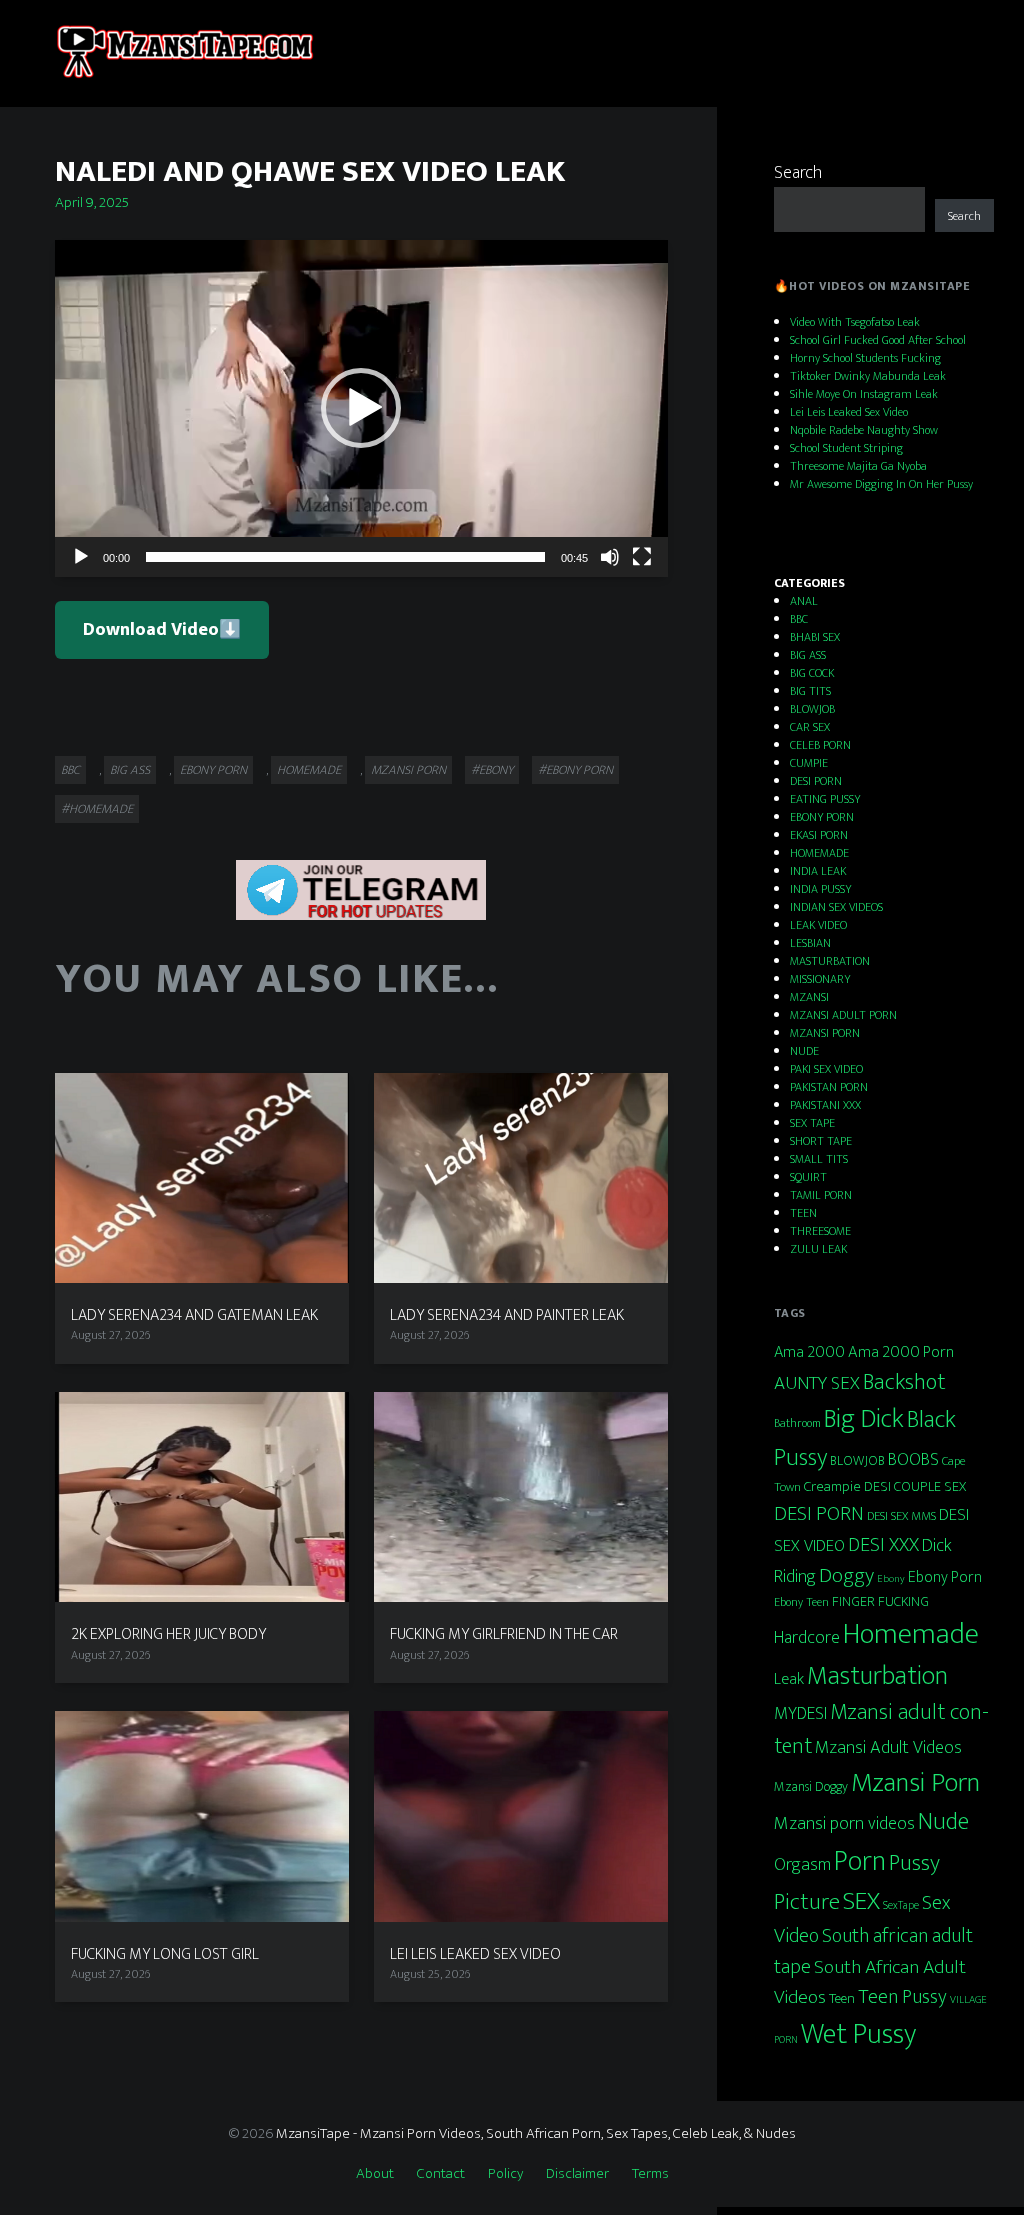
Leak (789, 1679)
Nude (943, 1822)
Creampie (832, 1486)
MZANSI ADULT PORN (843, 1015)
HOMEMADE (309, 770)
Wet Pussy (858, 2034)
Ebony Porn (945, 1577)
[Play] (81, 557)
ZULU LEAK (818, 1249)
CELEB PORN (820, 745)
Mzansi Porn (915, 1783)
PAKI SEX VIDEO (826, 1069)
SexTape (901, 1905)
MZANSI (809, 997)
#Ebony (492, 770)
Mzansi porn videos (844, 1823)
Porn (860, 1861)
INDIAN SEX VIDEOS (836, 907)
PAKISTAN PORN (829, 1087)
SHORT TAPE (821, 1141)
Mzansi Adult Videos (888, 1747)
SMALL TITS (819, 1159)
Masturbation (877, 1676)
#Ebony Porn (575, 770)
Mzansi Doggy (811, 1787)
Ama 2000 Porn (901, 1352)
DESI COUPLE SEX (915, 1487)
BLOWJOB (812, 709)
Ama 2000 (809, 1352)
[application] (361, 408)
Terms (650, 2173)
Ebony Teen (801, 1602)
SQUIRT (808, 1177)
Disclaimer (577, 2173)
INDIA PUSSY (820, 889)
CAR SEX (810, 727)
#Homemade (97, 809)
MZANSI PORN (408, 770)
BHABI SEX (815, 637)
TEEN (803, 1213)
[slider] (345, 557)
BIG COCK (812, 673)
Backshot (904, 1382)
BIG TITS (810, 691)
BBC (70, 770)
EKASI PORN (819, 835)
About (375, 2173)
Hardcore (807, 1638)
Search (798, 173)
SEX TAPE (812, 1123)
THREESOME (820, 1231)
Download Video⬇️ (162, 630)
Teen (842, 1998)
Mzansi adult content (881, 1729)
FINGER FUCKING (880, 1602)
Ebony (891, 1579)
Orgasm (802, 1865)
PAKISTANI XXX (825, 1105)
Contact (441, 2173)
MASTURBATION (830, 961)
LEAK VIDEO (818, 925)
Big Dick (864, 1419)
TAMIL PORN (821, 1195)
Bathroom (797, 1423)
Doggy (846, 1575)
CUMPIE (809, 763)
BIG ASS (130, 770)
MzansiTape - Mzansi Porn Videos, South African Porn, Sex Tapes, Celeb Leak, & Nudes (536, 2133)
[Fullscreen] (642, 557)
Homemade (911, 1634)
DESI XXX (883, 1545)
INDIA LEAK (818, 871)
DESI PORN (816, 781)
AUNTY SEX (817, 1383)
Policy (505, 2173)
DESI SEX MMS (901, 1516)
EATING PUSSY (825, 799)
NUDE (804, 1051)
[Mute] (610, 557)
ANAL (804, 601)
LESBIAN (810, 943)
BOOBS (913, 1459)
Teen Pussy (902, 1997)
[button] (361, 408)
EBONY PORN (213, 770)
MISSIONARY (820, 979)
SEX (861, 1901)
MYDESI (800, 1713)
